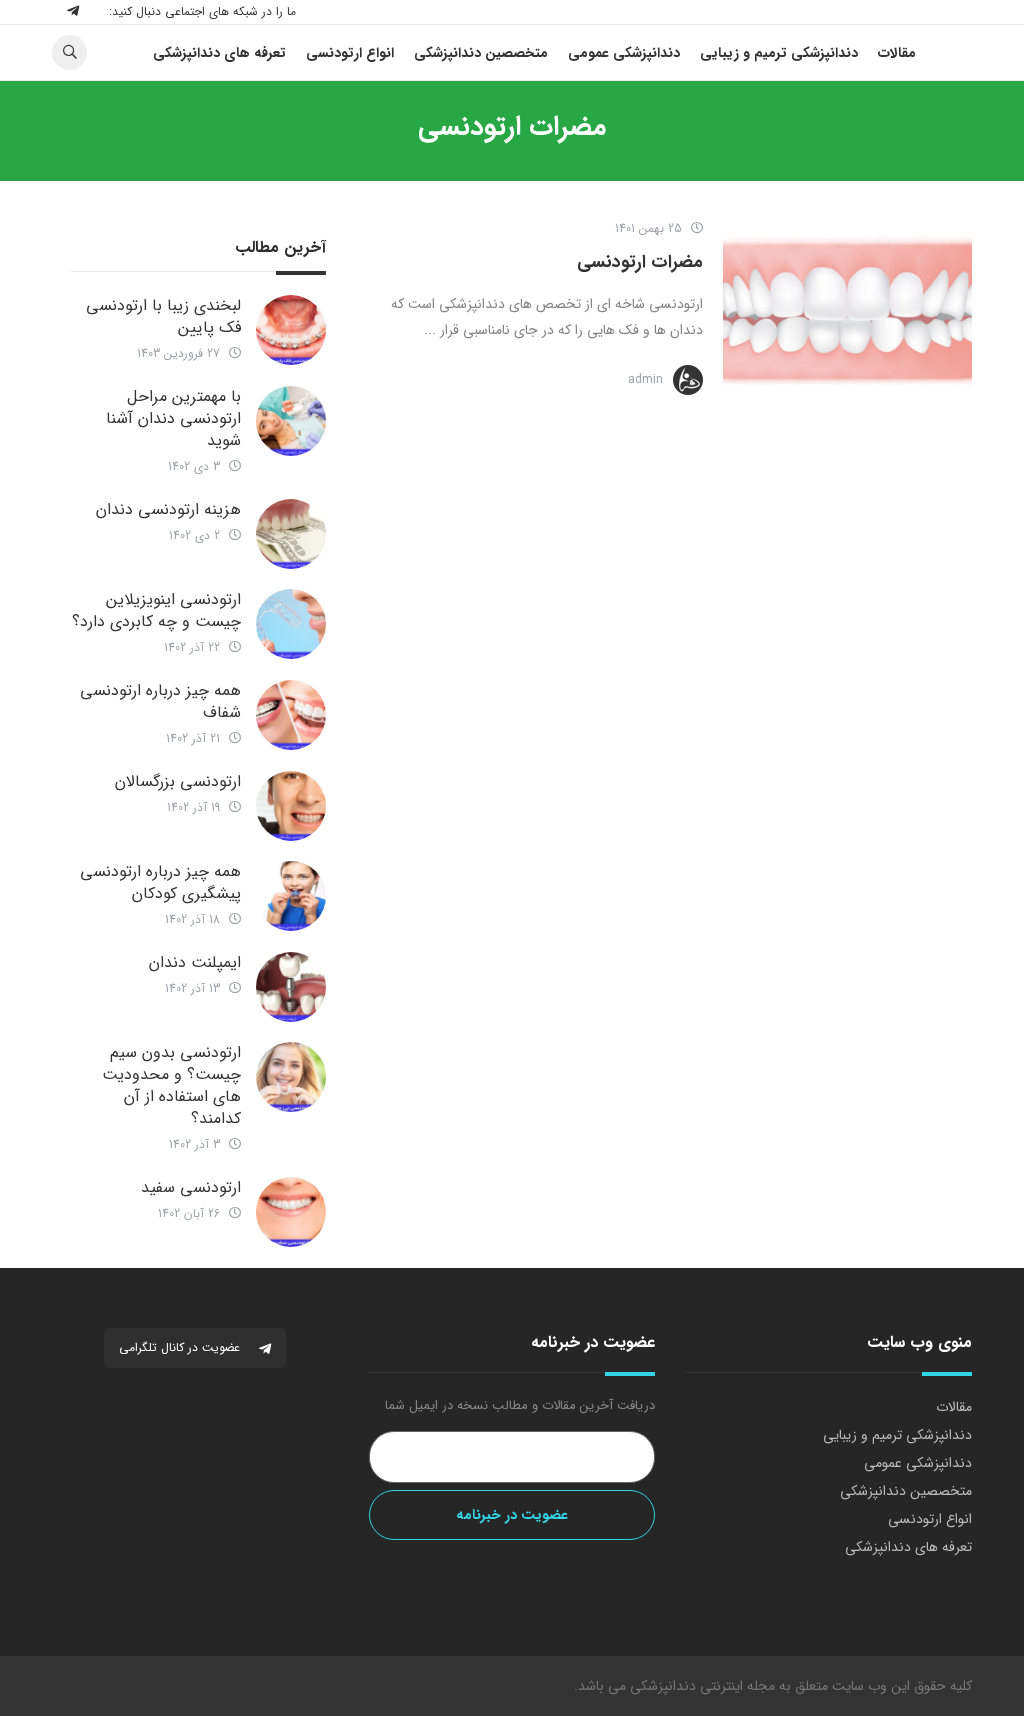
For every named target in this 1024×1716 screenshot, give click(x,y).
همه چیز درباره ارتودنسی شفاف (160, 701)
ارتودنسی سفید (191, 1187)
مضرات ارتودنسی (640, 262)
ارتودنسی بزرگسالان (178, 781)
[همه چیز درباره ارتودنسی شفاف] (291, 715)
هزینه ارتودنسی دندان (168, 509)
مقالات (954, 1407)
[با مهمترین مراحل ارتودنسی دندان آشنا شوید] (291, 421)
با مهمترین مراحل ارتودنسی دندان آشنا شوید (173, 418)
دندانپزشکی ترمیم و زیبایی (897, 1435)
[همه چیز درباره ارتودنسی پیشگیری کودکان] (291, 896)
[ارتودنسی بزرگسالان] (291, 806)
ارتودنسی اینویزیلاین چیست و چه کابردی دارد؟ (156, 610)
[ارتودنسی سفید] (291, 1212)
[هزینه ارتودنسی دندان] (291, 534)
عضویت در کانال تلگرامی (181, 1347)
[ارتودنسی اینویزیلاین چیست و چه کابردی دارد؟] (291, 624)
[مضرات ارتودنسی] (847, 312)
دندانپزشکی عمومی (918, 1463)
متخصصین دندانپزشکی (906, 1491)
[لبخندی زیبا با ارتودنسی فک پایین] (291, 330)
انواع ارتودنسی (930, 1519)
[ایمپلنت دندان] (291, 987)
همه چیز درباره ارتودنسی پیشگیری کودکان (160, 882)
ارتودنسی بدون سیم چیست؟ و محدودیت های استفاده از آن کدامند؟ (171, 1085)
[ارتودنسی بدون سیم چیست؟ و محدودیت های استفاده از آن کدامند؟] (291, 1077)
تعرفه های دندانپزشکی (908, 1547)
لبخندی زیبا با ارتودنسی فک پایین (163, 316)
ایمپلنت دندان (195, 962)
